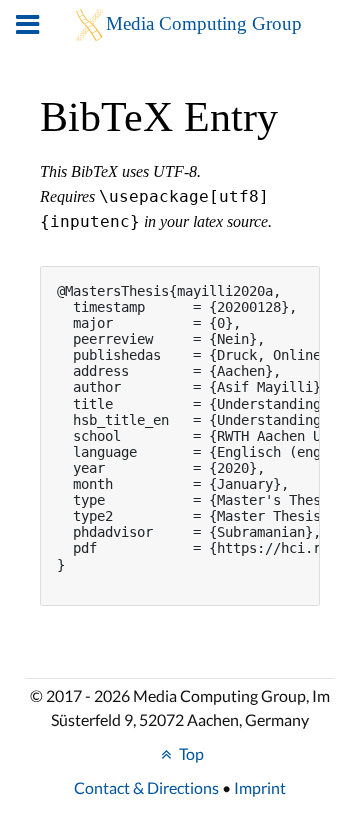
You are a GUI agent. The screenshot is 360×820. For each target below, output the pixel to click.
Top (190, 753)
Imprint (260, 787)
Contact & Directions (146, 787)
